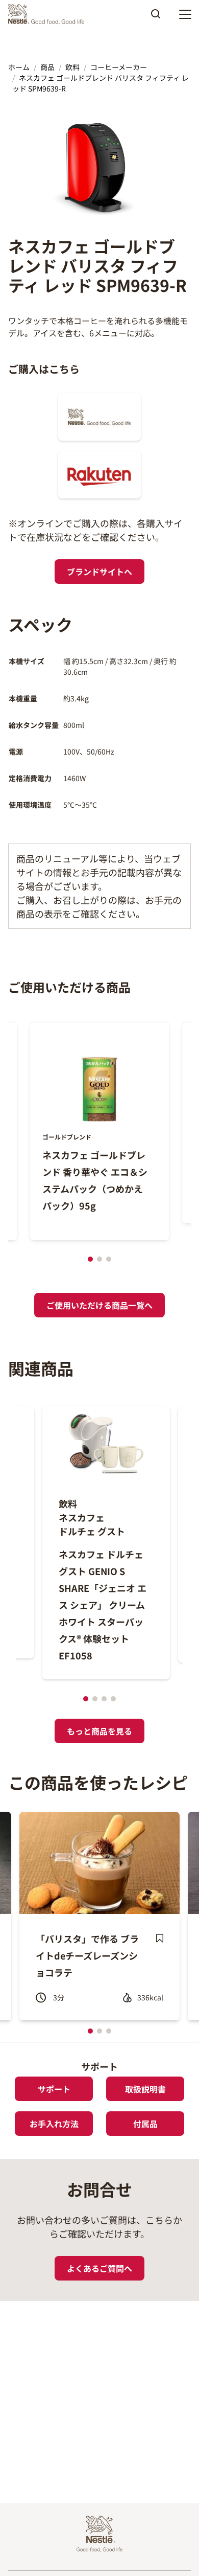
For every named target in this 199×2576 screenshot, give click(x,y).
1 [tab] (90, 1259)
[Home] (49, 14)
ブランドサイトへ (99, 572)
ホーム (19, 67)
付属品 (145, 2124)
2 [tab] (99, 1259)
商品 (47, 67)
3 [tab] (109, 1259)
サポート (54, 2089)
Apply (156, 17)
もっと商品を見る (99, 1731)
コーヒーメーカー (119, 67)
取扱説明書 (145, 2089)
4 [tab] (113, 1699)
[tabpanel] (99, 1131)
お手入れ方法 (54, 2124)
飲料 (72, 67)
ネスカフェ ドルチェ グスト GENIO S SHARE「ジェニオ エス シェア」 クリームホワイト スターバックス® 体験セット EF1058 (103, 1605)
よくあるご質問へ (99, 2268)
